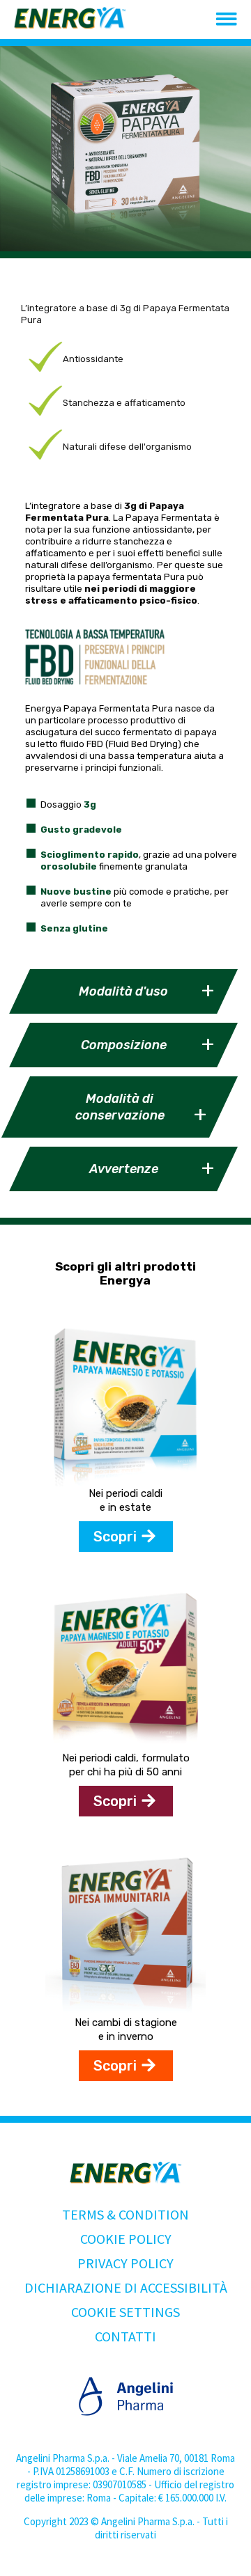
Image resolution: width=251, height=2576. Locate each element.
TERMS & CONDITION (125, 2214)
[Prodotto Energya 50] (125, 1746)
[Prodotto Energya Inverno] (125, 2011)
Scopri (115, 1537)
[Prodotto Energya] (125, 1482)
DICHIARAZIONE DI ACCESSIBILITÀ (126, 2287)
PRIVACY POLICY (125, 2263)
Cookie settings (125, 2312)
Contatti (125, 2336)
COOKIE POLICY (126, 2239)
